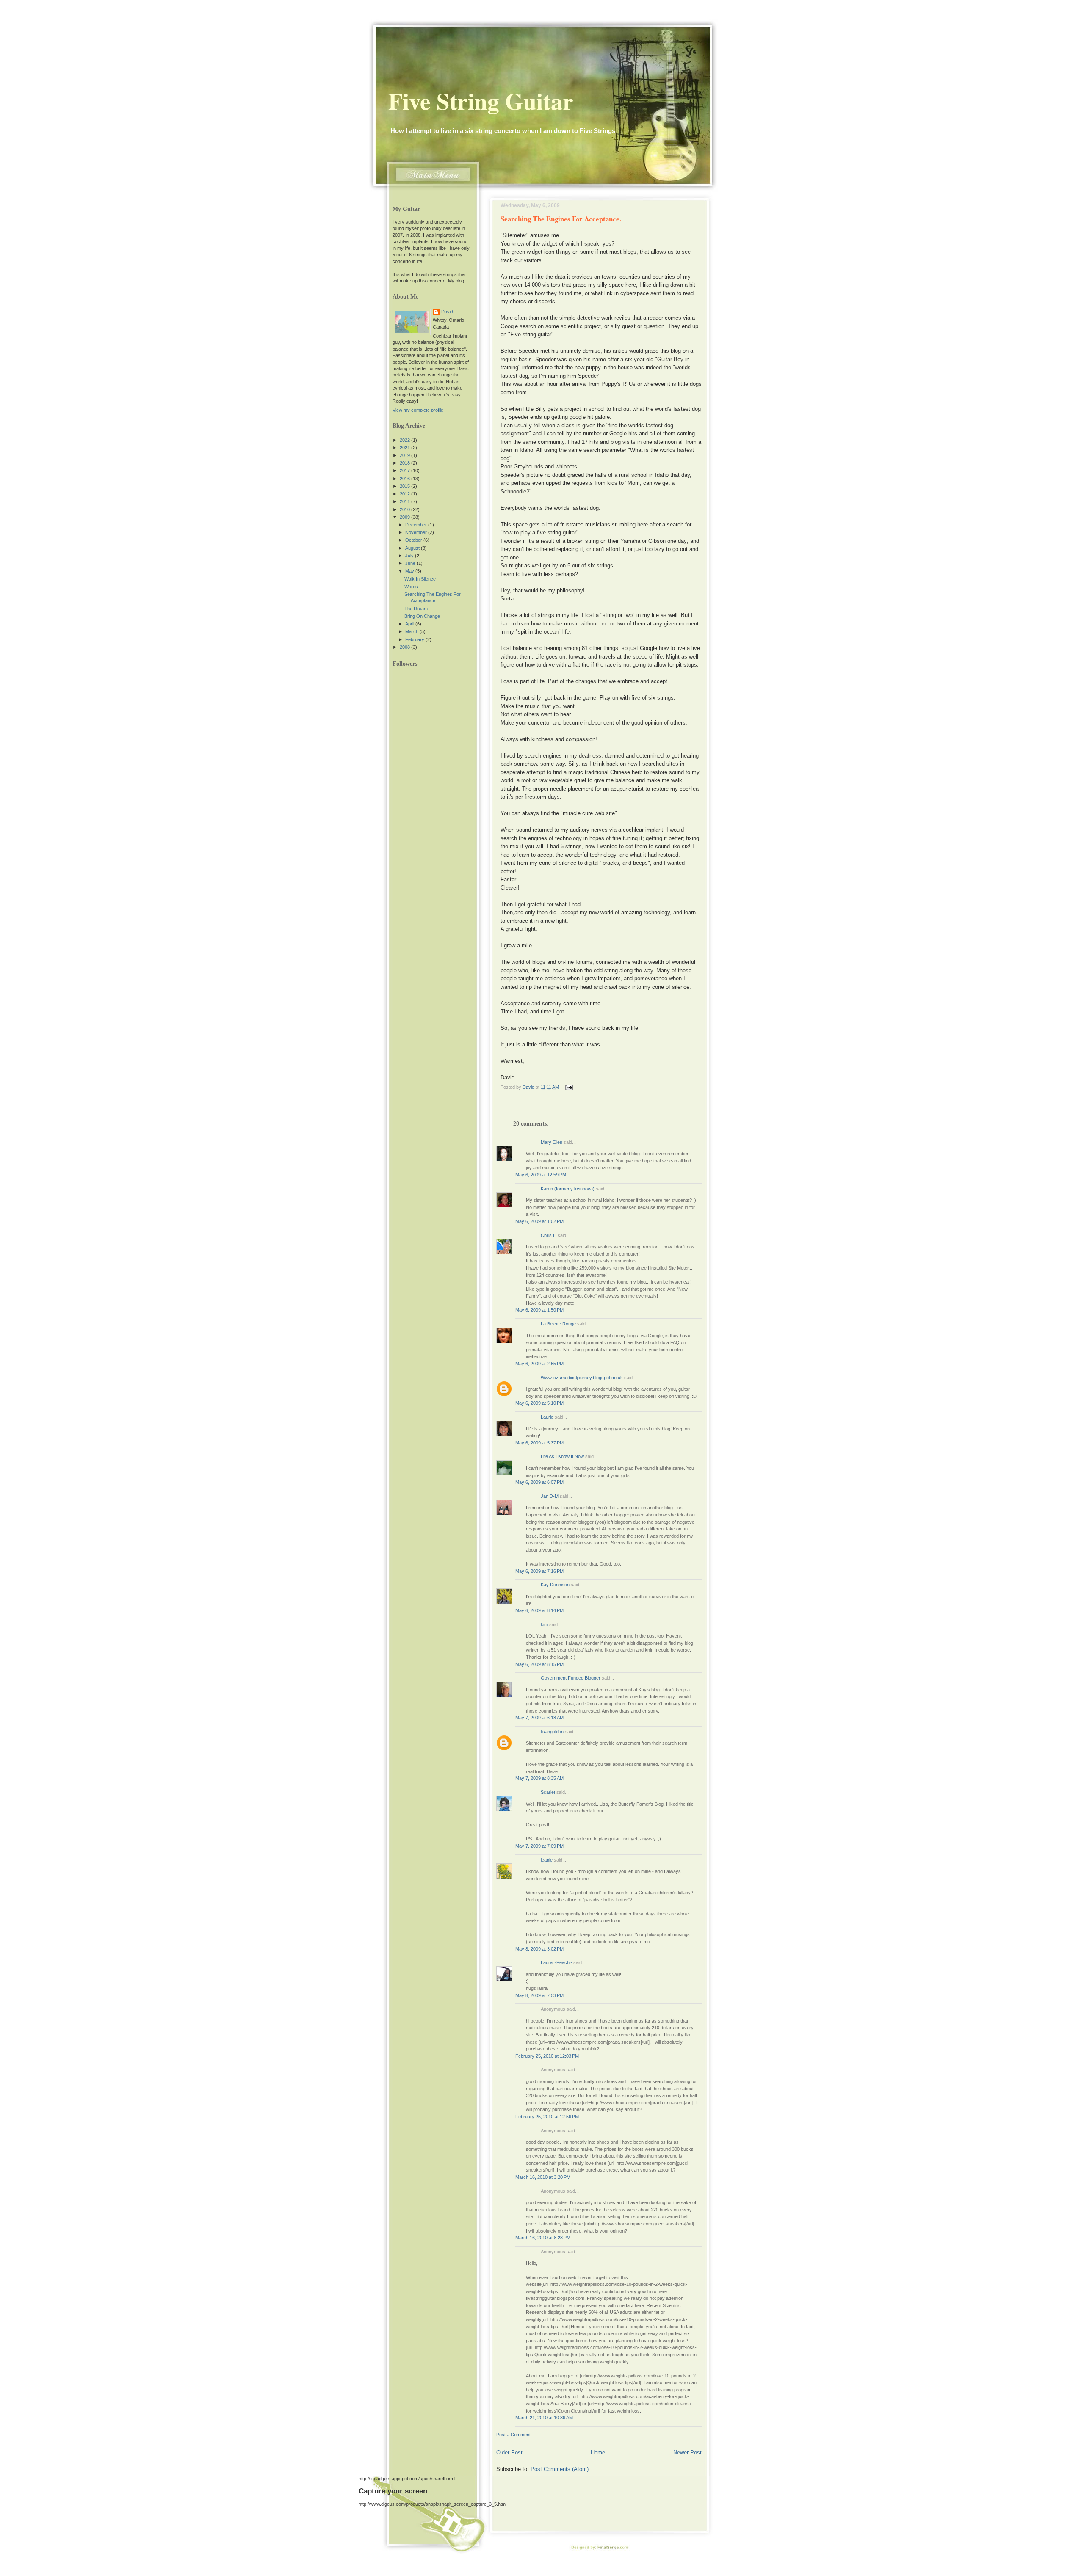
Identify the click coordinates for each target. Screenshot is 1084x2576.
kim (544, 1624)
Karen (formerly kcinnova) (568, 1189)
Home (598, 2453)
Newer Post (687, 2453)
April (410, 624)
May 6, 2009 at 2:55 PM (539, 1364)
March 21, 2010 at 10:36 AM (544, 2418)
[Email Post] (568, 1087)
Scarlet (548, 1792)
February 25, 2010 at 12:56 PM (547, 2117)
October (414, 540)
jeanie (547, 1860)
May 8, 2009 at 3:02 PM (539, 1949)
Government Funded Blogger (571, 1678)
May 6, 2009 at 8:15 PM (539, 1664)
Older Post (509, 2453)
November (417, 532)
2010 (405, 509)
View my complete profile (418, 410)
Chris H (549, 1235)
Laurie (547, 1417)
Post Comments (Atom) (560, 2469)
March (412, 631)
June (411, 563)
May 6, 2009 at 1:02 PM (539, 1221)
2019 (405, 455)
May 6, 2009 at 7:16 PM (539, 1571)
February (415, 639)
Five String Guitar (481, 101)
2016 (405, 479)
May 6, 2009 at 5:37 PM (539, 1443)
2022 (405, 440)
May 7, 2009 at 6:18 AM (539, 1718)
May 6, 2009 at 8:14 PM (539, 1610)
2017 (405, 470)
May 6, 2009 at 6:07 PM (539, 1482)
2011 (405, 501)
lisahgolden (552, 1732)
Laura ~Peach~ (556, 1962)
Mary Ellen (552, 1142)
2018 (405, 463)
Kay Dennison (555, 1585)
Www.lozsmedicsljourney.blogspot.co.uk (582, 1378)
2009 (405, 517)
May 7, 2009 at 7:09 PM (539, 1846)
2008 (405, 647)
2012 (405, 494)
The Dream (416, 609)
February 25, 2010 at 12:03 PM (547, 2056)
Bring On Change (422, 616)
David (447, 312)
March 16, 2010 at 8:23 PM (543, 2238)
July (410, 556)
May (410, 571)
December (417, 525)
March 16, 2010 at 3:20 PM (543, 2177)
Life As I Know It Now (562, 1456)
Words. (412, 587)
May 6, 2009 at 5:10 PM (539, 1403)
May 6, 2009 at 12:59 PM (541, 1175)
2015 (405, 486)
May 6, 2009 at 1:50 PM (539, 1310)
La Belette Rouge (558, 1324)
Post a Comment (513, 2435)
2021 (405, 448)
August (413, 548)
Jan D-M (550, 1496)
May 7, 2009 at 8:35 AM (539, 1778)
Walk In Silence (420, 579)
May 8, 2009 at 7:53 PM (539, 1995)
